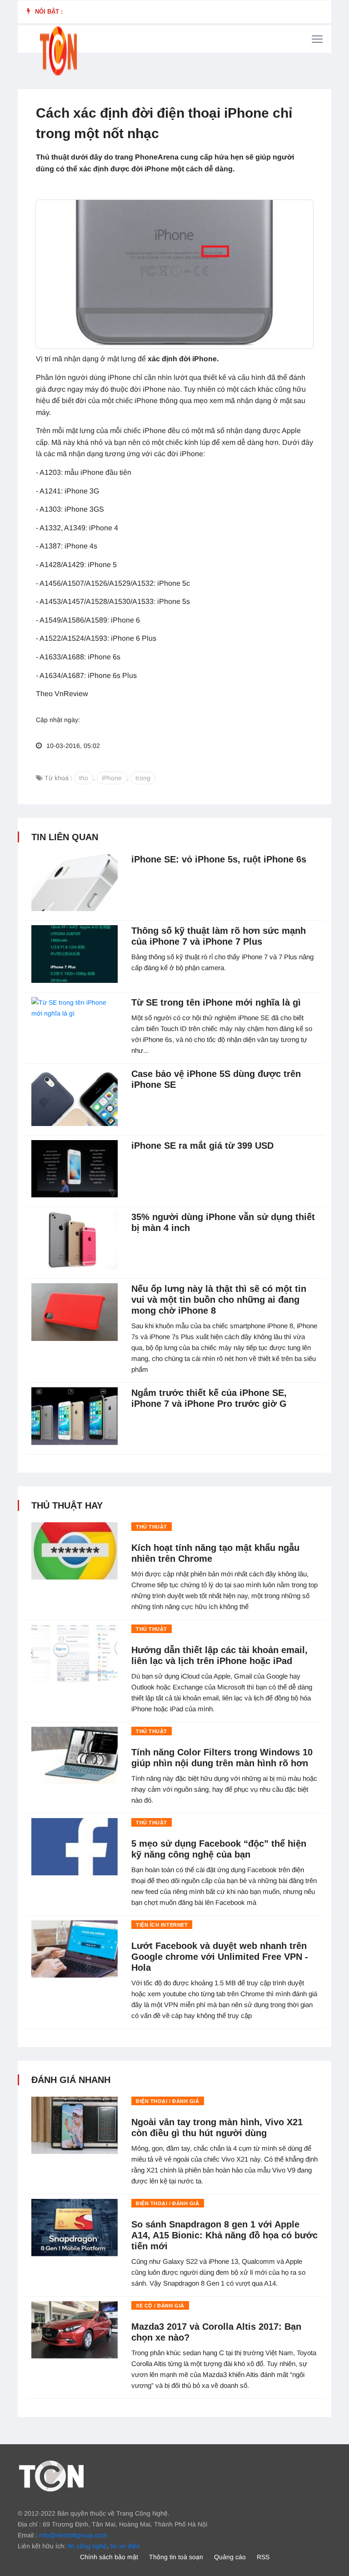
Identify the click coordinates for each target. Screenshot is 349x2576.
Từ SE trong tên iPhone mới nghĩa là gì (216, 1002)
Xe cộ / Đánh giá (160, 2306)
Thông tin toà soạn (176, 2557)
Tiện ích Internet (162, 1925)
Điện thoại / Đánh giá (168, 2101)
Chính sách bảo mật (109, 2557)
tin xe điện (125, 2546)
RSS (263, 2557)
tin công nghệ (87, 2546)
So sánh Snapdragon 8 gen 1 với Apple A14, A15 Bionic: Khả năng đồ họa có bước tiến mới (224, 2235)
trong (143, 778)
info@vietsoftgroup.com (73, 2535)
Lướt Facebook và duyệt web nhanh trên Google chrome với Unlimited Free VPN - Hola (220, 1957)
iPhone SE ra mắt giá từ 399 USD (202, 1146)
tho (84, 778)
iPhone (112, 778)
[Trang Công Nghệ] (51, 2475)
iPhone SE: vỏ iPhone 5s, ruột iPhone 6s (219, 859)
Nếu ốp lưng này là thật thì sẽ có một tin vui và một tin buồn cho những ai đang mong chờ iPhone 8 (219, 1300)
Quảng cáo (230, 2557)
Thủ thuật (152, 1527)
